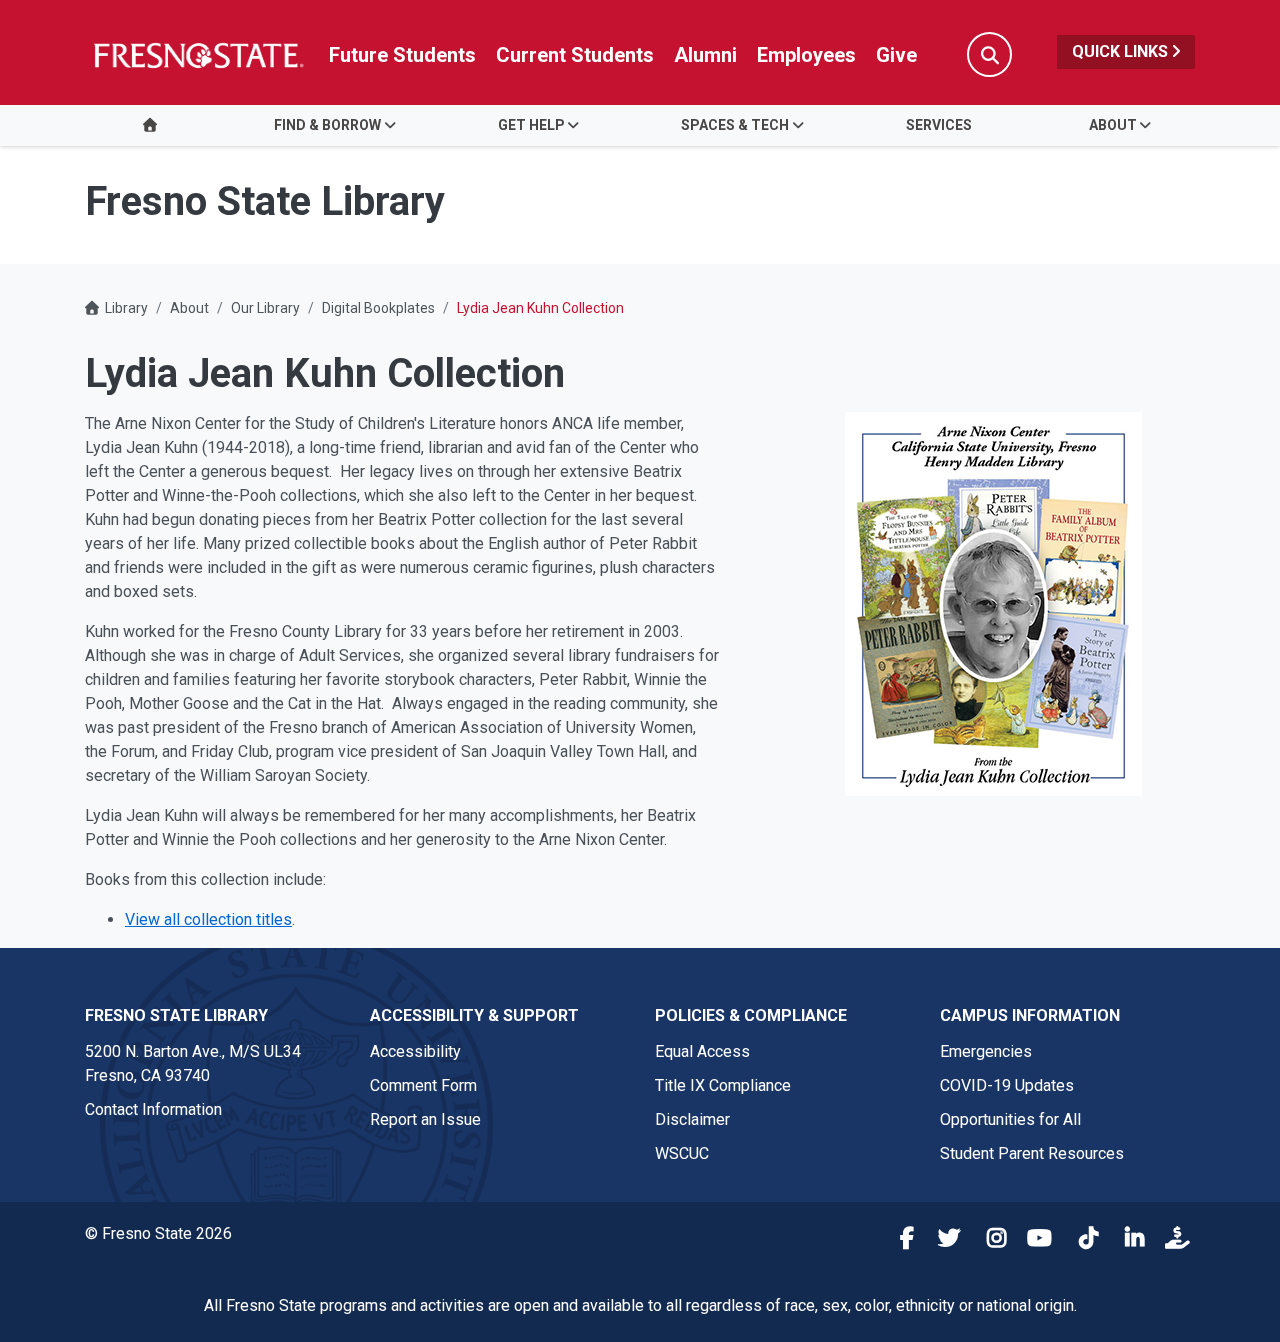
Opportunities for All (1010, 1119)
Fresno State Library (176, 1015)
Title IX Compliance (723, 1085)
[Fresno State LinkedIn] (1128, 1240)
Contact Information (153, 1109)
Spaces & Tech (735, 125)
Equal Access (702, 1051)
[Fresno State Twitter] (944, 1240)
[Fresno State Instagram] (990, 1240)
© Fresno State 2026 (158, 1233)
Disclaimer (692, 1119)
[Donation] (1174, 1240)
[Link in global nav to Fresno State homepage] (197, 55)
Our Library (265, 308)
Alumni (705, 55)
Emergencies (986, 1051)
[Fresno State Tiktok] (1082, 1240)
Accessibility (415, 1051)
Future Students (402, 55)
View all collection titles (208, 919)
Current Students (575, 55)
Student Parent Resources (1032, 1153)
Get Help (531, 125)
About (1113, 125)
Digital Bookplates (378, 308)
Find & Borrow (327, 125)
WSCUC (682, 1153)
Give (896, 55)
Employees (806, 55)
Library (126, 308)
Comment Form (423, 1085)
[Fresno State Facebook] (898, 1240)
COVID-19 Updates (1007, 1085)
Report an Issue (425, 1119)
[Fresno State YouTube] (1036, 1240)
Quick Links (1122, 51)
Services (939, 125)
